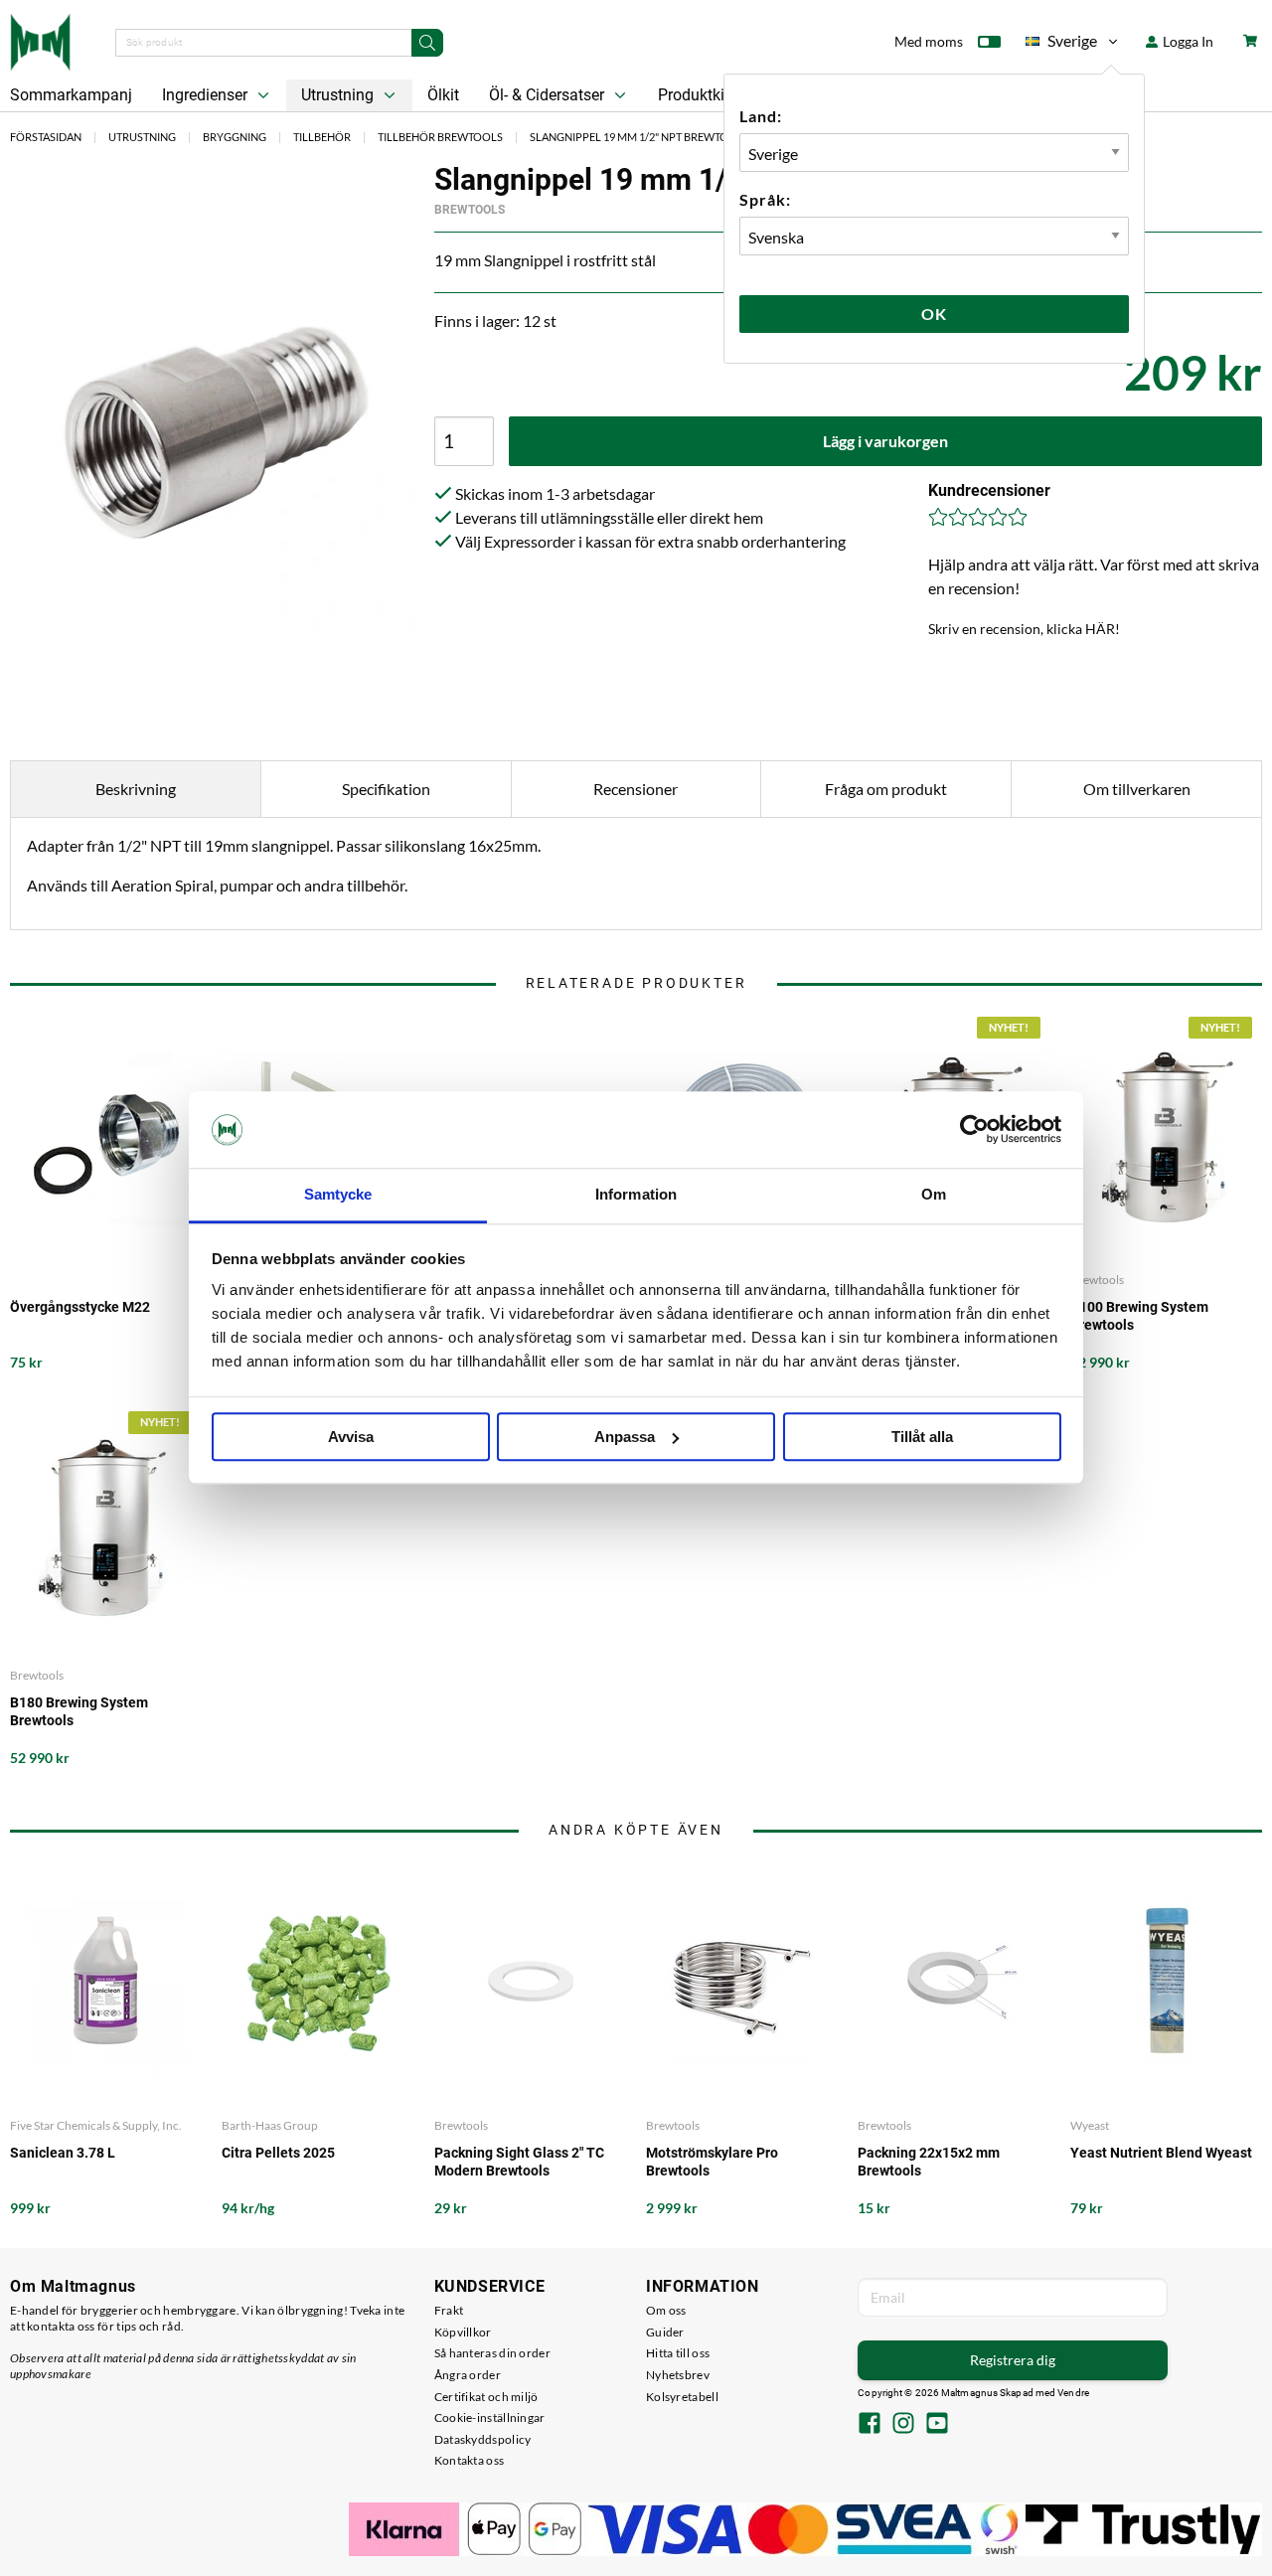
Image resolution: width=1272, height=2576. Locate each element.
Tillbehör (322, 137)
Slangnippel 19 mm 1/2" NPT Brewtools (639, 137)
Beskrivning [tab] (136, 789)
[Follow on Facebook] (870, 2425)
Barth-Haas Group (270, 2125)
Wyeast (1090, 2125)
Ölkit (443, 95)
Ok (934, 314)
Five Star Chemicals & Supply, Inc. (96, 2125)
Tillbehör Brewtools (440, 137)
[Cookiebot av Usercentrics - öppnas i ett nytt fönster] (974, 1130)
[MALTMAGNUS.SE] (40, 40)
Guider (665, 2332)
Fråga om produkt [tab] (886, 789)
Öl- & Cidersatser (549, 95)
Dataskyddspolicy (483, 2439)
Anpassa (625, 1437)
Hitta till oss (678, 2353)
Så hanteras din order (492, 2353)
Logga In (1187, 41)
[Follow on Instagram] (903, 2425)
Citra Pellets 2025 (278, 2153)
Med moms (929, 41)
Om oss (666, 2310)
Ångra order (468, 2375)
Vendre (1073, 2393)
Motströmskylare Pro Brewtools (712, 2162)
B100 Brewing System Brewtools (1139, 1316)
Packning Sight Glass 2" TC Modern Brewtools (519, 2162)
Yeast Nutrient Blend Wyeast (1161, 2153)
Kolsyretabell (682, 2397)
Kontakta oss (470, 2460)
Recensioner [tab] (636, 789)
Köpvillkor (463, 2332)
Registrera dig (1013, 2360)
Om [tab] (934, 1194)
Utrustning (339, 95)
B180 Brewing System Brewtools (79, 1711)
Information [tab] (636, 1194)
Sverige (1061, 44)
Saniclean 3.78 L (63, 2153)
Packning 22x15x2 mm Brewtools (929, 2162)
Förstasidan (46, 137)
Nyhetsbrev (678, 2375)
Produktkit (696, 95)
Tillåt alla (922, 1437)
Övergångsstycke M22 (80, 1307)
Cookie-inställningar (490, 2417)
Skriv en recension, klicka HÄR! (1024, 629)
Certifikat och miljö (486, 2397)
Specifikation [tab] (386, 789)
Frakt (449, 2310)
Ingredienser (207, 95)
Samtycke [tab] (338, 1194)
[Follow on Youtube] (937, 2425)
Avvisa (351, 1437)
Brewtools (470, 210)
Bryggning (235, 137)
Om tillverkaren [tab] (1137, 789)
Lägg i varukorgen (885, 441)
